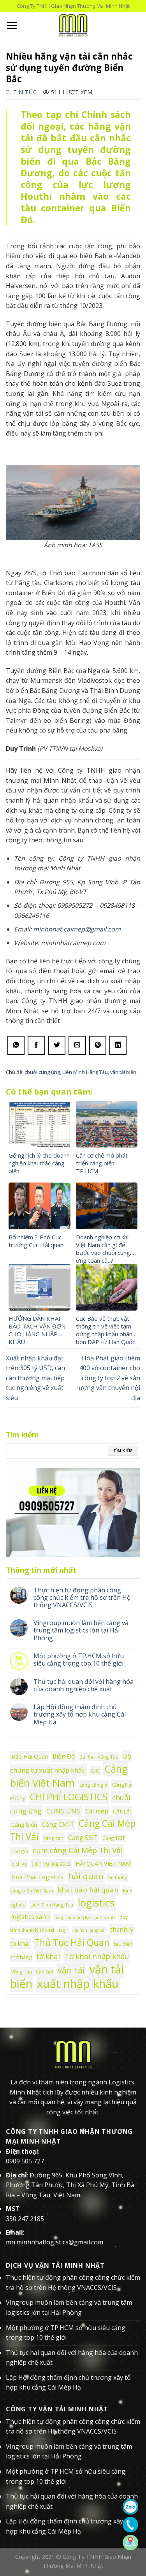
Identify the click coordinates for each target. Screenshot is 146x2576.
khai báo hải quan (88, 1890)
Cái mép (97, 1811)
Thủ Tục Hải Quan (72, 1942)
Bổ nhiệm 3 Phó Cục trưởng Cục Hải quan (36, 1241)
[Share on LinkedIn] (118, 1045)
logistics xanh (31, 1917)
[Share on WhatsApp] (16, 1045)
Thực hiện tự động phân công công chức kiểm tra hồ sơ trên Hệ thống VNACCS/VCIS (82, 1598)
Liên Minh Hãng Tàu (85, 1072)
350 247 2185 (25, 2219)
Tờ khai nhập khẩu (97, 1956)
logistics (96, 1903)
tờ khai (48, 1956)
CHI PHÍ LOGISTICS (69, 1797)
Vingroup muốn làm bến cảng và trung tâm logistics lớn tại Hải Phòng (81, 1631)
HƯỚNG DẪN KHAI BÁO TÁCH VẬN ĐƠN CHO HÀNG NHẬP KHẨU (37, 1330)
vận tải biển (123, 1072)
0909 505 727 (25, 2161)
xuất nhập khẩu (78, 1984)
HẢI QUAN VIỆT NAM (103, 1863)
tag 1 (63, 1930)
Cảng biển (24, 1825)
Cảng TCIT (114, 1838)
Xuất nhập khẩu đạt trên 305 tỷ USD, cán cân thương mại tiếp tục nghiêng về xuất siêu (35, 1378)
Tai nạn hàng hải (89, 1930)
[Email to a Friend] (77, 1045)
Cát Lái (122, 1811)
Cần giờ (20, 1851)
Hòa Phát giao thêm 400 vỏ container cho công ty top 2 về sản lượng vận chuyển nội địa (109, 1378)
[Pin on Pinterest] (98, 1045)
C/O (95, 1771)
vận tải (71, 1970)
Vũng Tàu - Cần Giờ (32, 1972)
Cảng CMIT (58, 1824)
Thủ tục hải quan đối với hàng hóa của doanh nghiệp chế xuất (84, 1685)
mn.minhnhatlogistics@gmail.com (55, 2242)
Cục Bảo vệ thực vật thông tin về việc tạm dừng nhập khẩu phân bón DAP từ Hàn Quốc (106, 1330)
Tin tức (25, 92)
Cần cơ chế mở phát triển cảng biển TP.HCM (102, 1163)
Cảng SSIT (83, 1838)
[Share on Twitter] (57, 1045)
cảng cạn (53, 1838)
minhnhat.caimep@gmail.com (77, 929)
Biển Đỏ (64, 1756)
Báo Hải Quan (30, 1756)
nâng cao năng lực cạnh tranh (85, 1917)
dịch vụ (19, 1864)
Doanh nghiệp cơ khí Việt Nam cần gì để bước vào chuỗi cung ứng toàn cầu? (103, 1249)
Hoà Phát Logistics (37, 1877)
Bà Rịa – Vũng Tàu (99, 1757)
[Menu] (12, 25)
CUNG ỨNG (63, 1811)
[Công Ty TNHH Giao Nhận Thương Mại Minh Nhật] (73, 25)
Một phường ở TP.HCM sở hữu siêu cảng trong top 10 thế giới (79, 1660)
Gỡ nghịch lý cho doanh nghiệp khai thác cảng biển (39, 1163)
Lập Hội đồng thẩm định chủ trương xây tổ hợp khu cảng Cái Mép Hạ (80, 1715)
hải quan (86, 1876)
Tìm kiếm (123, 1451)
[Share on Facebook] (36, 1045)
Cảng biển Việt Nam (69, 1776)
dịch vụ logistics (51, 1863)
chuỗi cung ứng (42, 1072)
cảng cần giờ (93, 1785)
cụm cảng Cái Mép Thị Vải (78, 1850)
